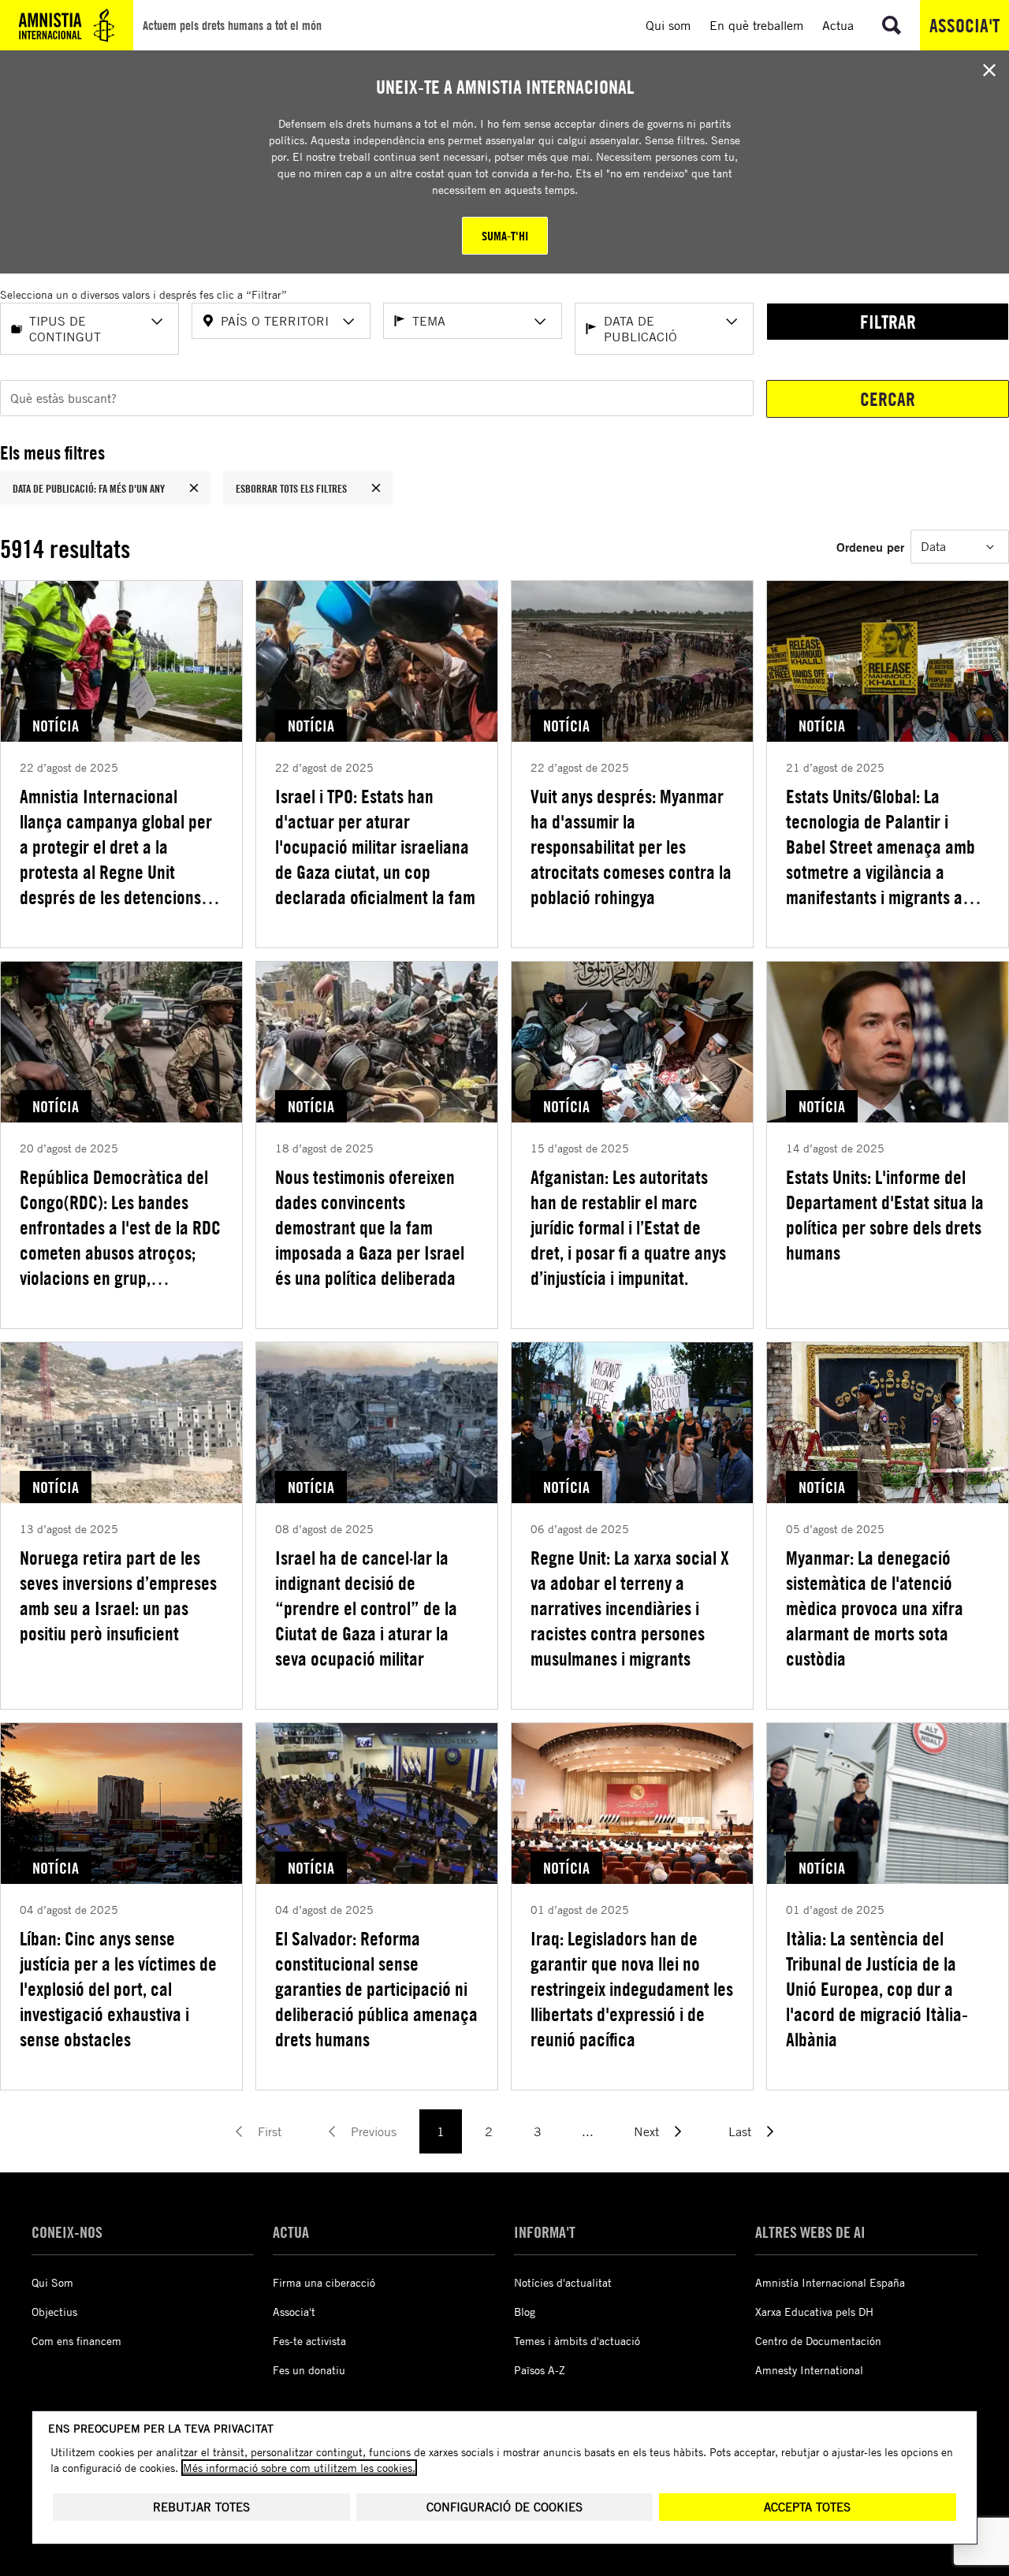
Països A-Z (540, 2370)
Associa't (964, 25)
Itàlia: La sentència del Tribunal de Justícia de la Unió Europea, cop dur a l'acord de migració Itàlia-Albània (877, 1989)
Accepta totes (807, 2507)
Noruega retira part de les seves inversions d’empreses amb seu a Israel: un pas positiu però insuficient (118, 1595)
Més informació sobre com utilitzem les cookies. (299, 2468)
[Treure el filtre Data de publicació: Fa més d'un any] (194, 488)
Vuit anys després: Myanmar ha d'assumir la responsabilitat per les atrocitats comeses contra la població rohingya (631, 847)
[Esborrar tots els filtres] (376, 488)
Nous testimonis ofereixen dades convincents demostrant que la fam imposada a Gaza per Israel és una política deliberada (370, 1227)
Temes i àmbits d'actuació (577, 2341)
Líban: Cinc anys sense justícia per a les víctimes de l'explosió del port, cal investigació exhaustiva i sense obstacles (118, 1989)
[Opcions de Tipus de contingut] (157, 322)
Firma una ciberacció (324, 2282)
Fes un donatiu (309, 2370)
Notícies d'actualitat (563, 2282)
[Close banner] (989, 70)
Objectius (54, 2312)
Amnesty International (809, 2370)
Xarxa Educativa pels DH (814, 2312)
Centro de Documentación (818, 2341)
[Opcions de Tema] (540, 322)
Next (646, 2131)
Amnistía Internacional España (830, 2282)
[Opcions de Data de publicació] (732, 322)
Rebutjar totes (201, 2507)
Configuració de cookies (504, 2507)
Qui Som (52, 2282)
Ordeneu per (870, 547)
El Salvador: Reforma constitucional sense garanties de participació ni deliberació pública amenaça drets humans (376, 1989)
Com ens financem (76, 2341)
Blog (525, 2312)
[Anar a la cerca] (892, 25)
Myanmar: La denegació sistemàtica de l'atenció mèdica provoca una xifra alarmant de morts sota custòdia (875, 1608)
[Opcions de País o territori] (348, 322)
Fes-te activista (309, 2341)
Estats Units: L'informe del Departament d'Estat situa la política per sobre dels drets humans (885, 1215)
